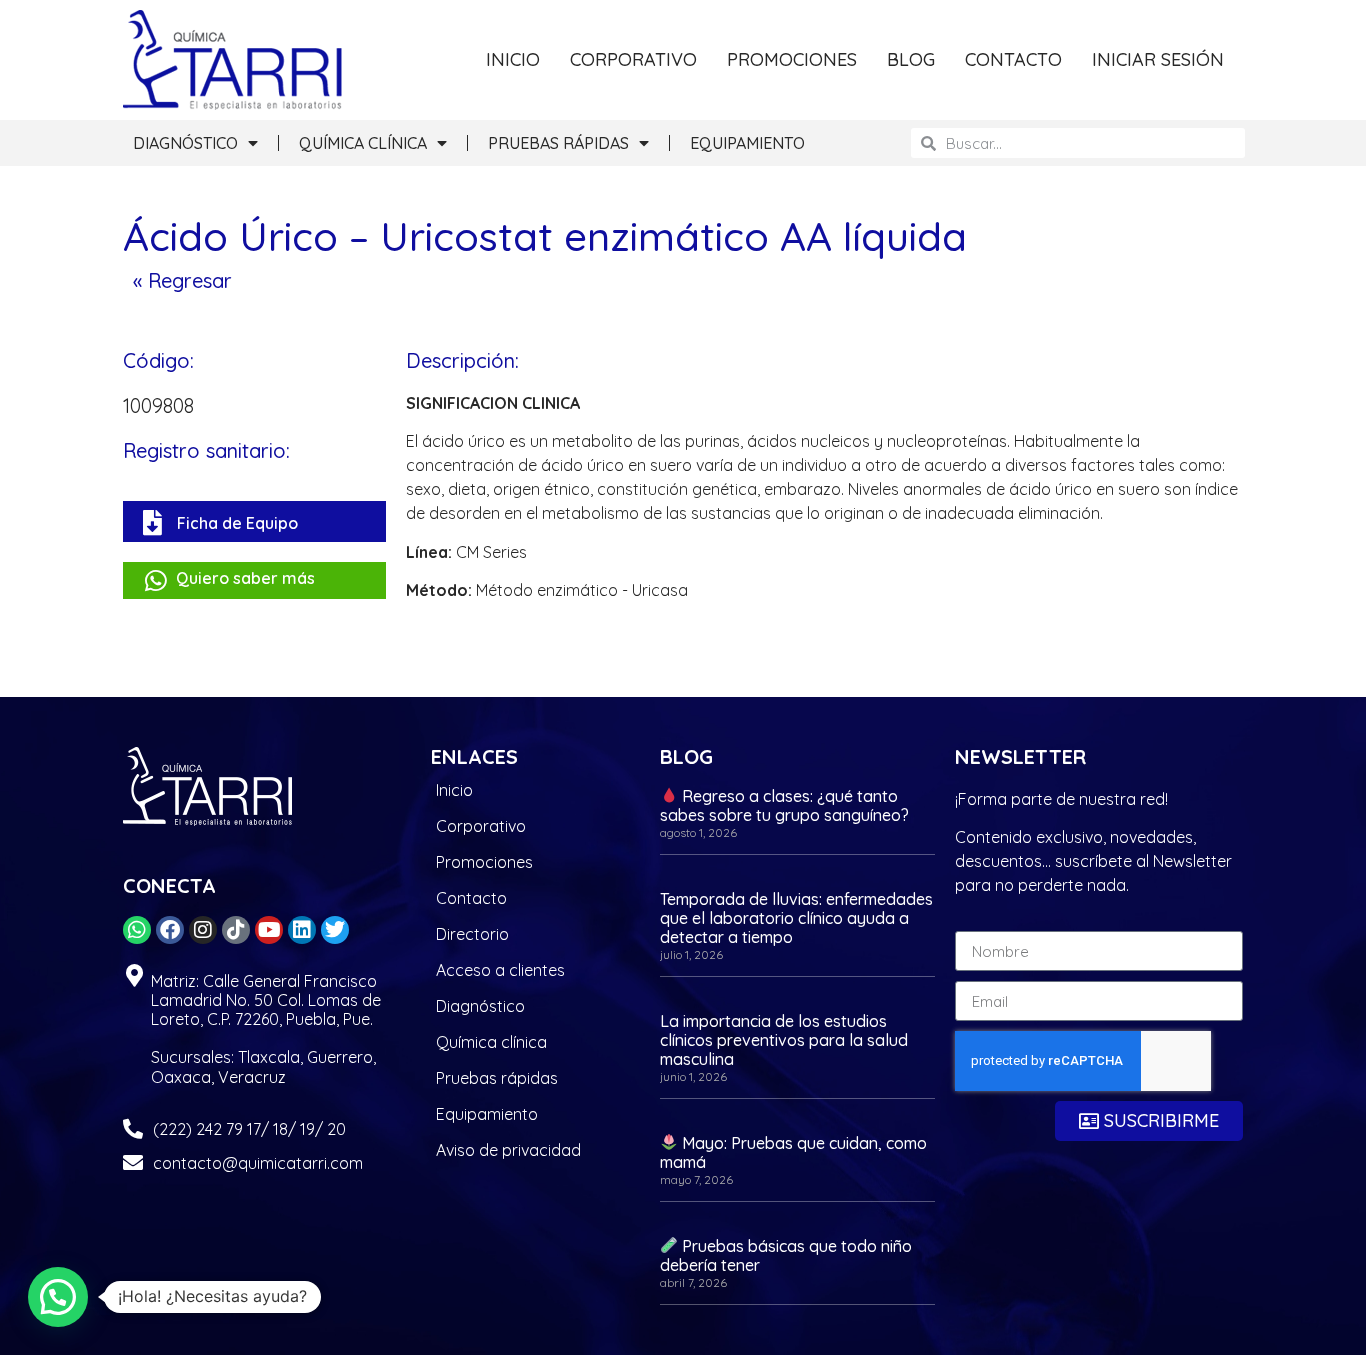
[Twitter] (335, 930)
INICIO (513, 59)
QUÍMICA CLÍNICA (363, 143)
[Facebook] (170, 930)
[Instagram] (203, 930)
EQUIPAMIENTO (747, 143)
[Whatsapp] (137, 930)
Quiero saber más (245, 578)
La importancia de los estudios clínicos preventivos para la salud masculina (784, 1040)
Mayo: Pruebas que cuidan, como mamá (793, 1152)
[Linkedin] (302, 930)
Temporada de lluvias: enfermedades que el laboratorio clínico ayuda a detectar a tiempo (796, 918)
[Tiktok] (236, 930)
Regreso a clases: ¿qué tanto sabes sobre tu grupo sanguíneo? (784, 805)
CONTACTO (1013, 59)
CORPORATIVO (633, 59)
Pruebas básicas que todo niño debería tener (786, 1255)
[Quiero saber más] (155, 580)
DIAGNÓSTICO (185, 143)
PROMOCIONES (792, 59)
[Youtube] (269, 930)
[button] (58, 1297)
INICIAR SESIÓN (1158, 59)
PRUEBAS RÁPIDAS (558, 143)
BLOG (911, 59)
